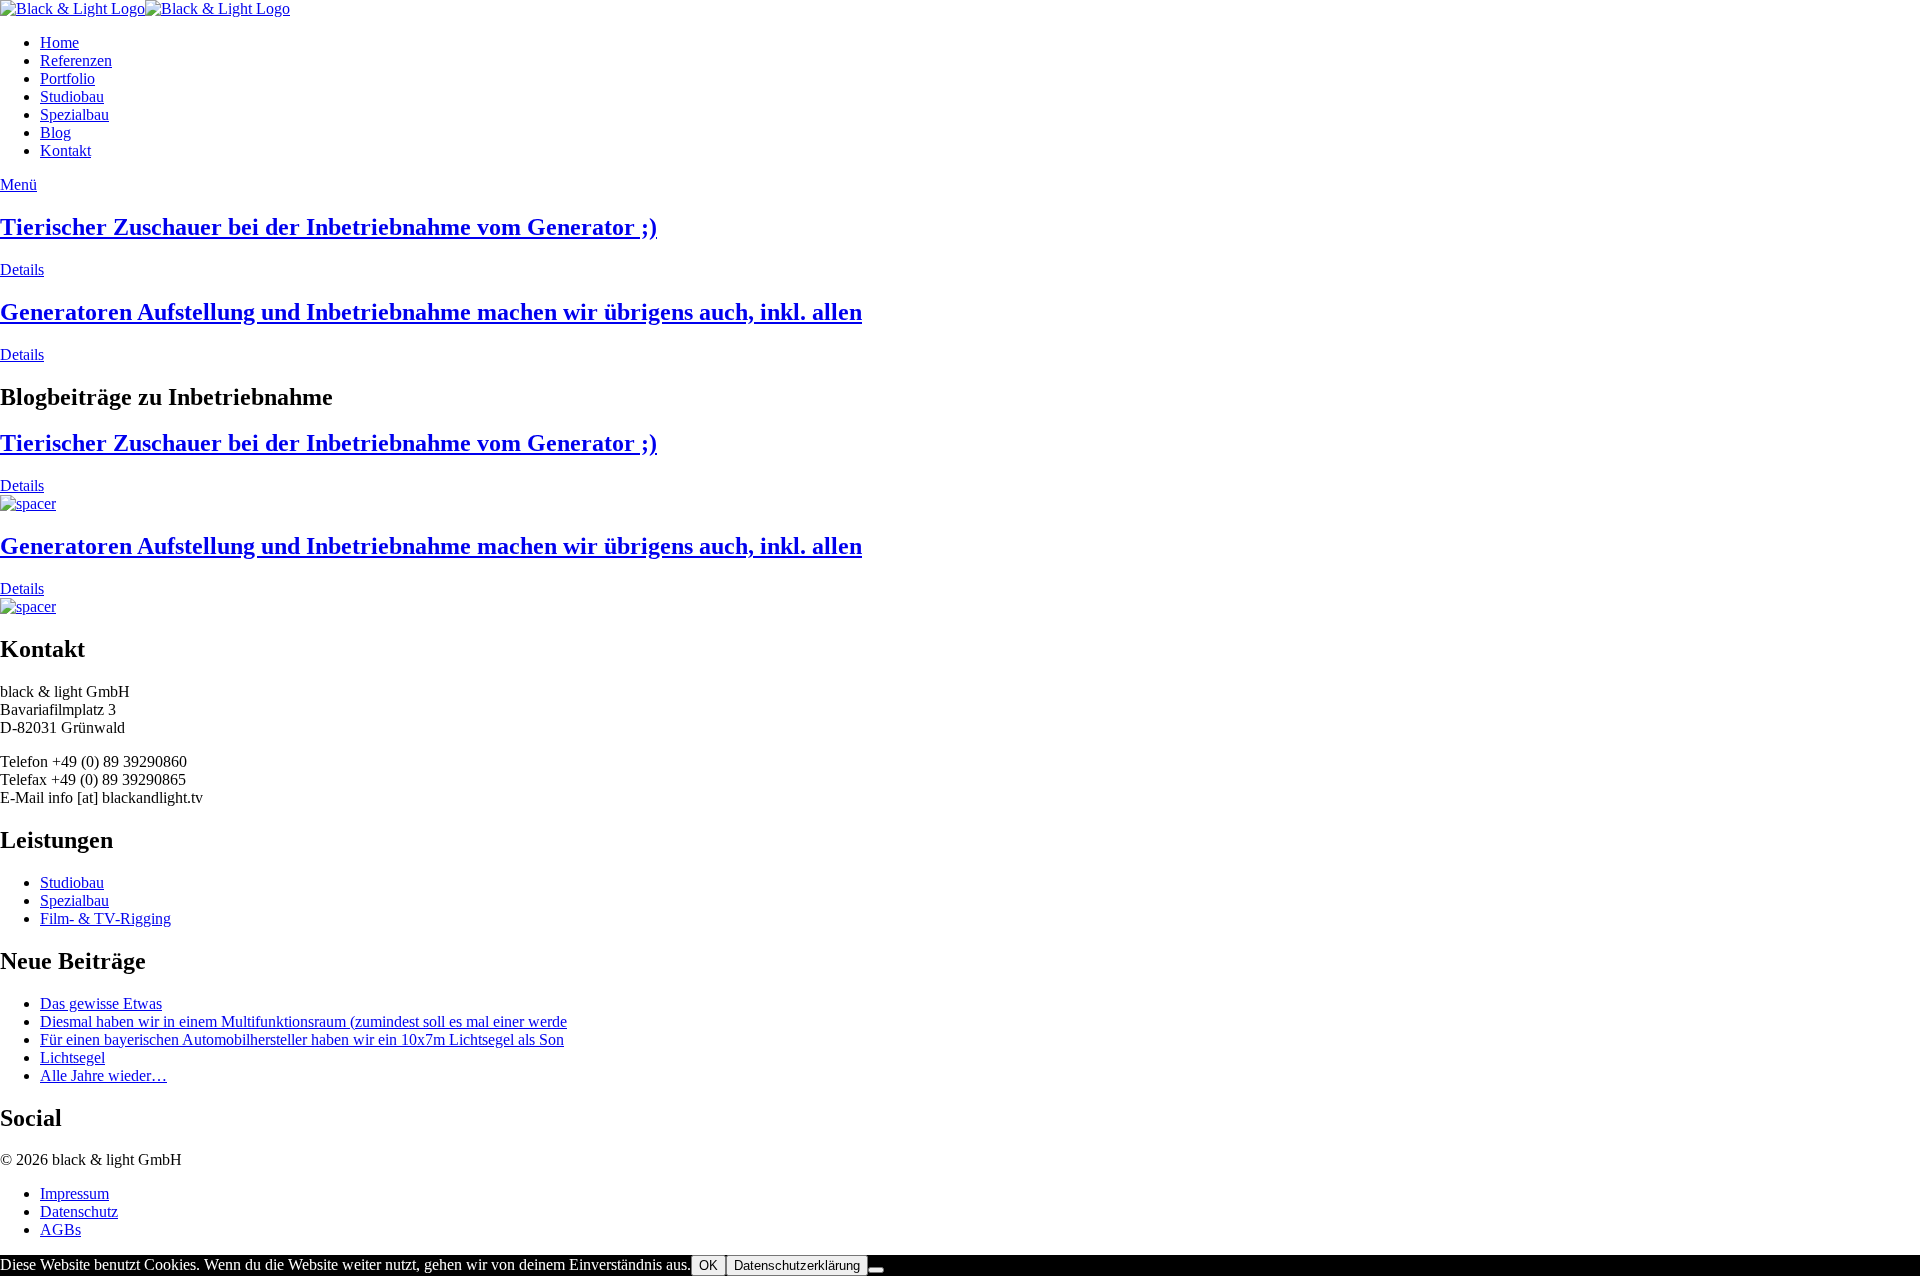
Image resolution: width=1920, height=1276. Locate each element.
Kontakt (65, 150)
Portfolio (67, 78)
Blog (55, 132)
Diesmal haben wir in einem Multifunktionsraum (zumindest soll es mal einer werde (303, 1021)
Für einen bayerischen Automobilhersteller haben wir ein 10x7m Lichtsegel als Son (302, 1039)
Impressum (74, 1193)
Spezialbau (74, 114)
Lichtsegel (72, 1057)
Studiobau (72, 96)
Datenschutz (79, 1211)
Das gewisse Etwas (101, 1003)
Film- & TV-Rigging (105, 918)
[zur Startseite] (145, 8)
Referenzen (76, 60)
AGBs (60, 1229)
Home (59, 42)
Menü (18, 184)
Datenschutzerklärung (797, 1265)
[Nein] (876, 1270)
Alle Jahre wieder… (103, 1075)
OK (708, 1265)
